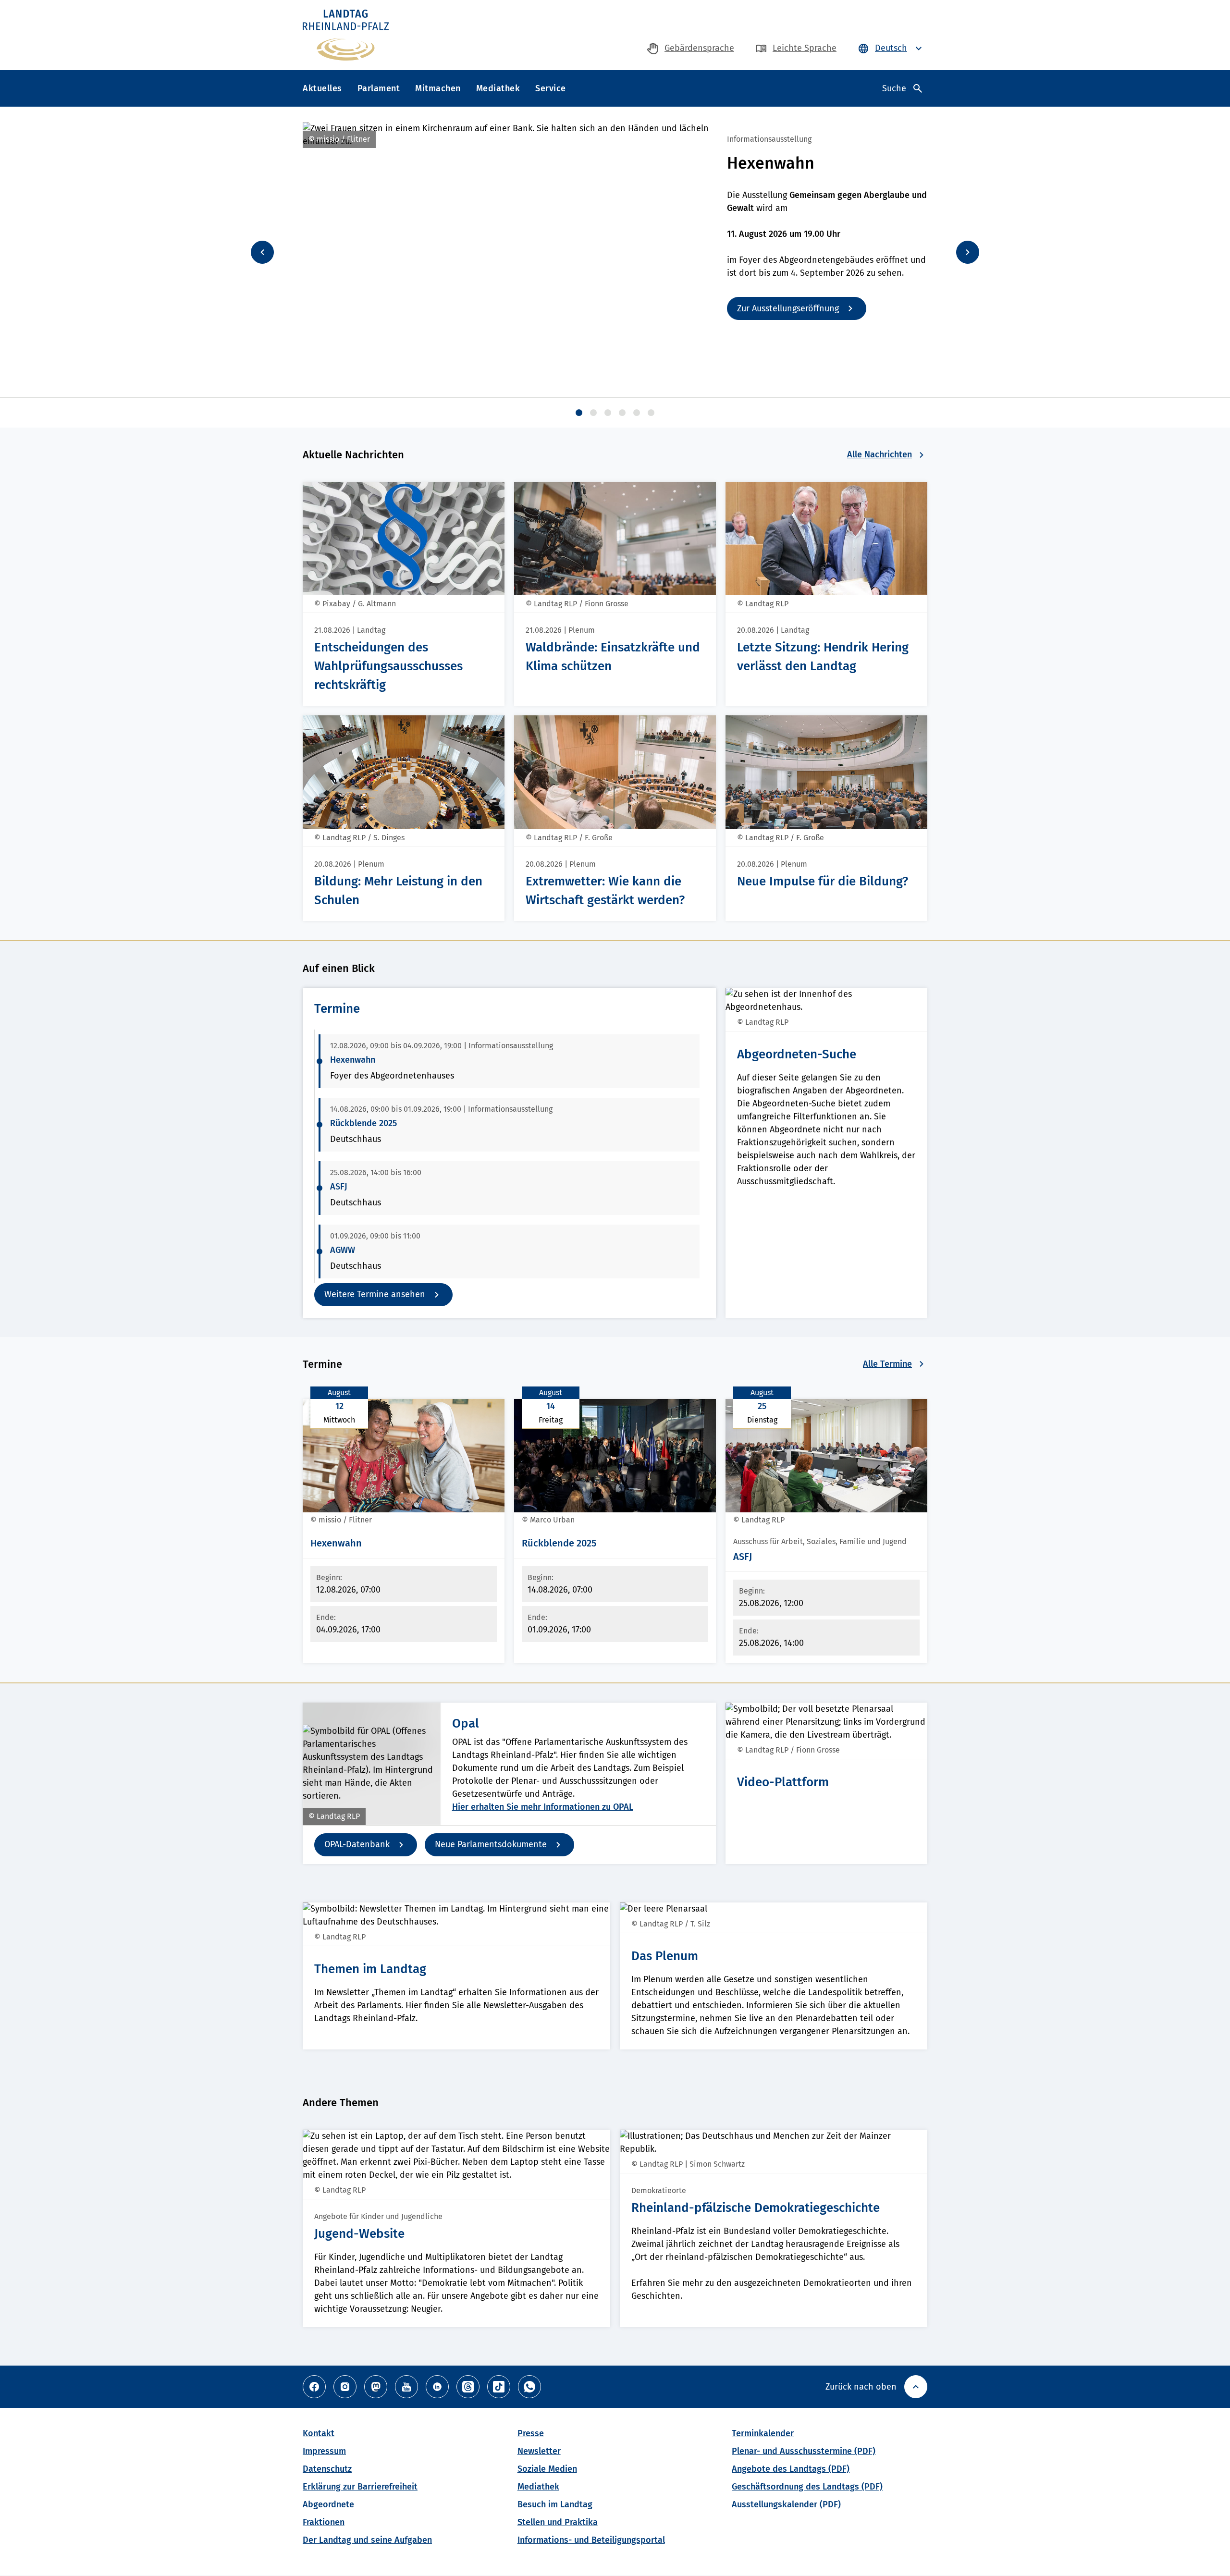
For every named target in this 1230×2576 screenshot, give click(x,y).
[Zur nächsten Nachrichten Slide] (968, 252)
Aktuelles (322, 88)
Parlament (379, 88)
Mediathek (498, 88)
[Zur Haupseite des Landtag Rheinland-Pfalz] (346, 35)
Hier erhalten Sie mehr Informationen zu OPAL (543, 1807)
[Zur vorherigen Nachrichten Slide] (262, 252)
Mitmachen (438, 88)
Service (551, 88)
